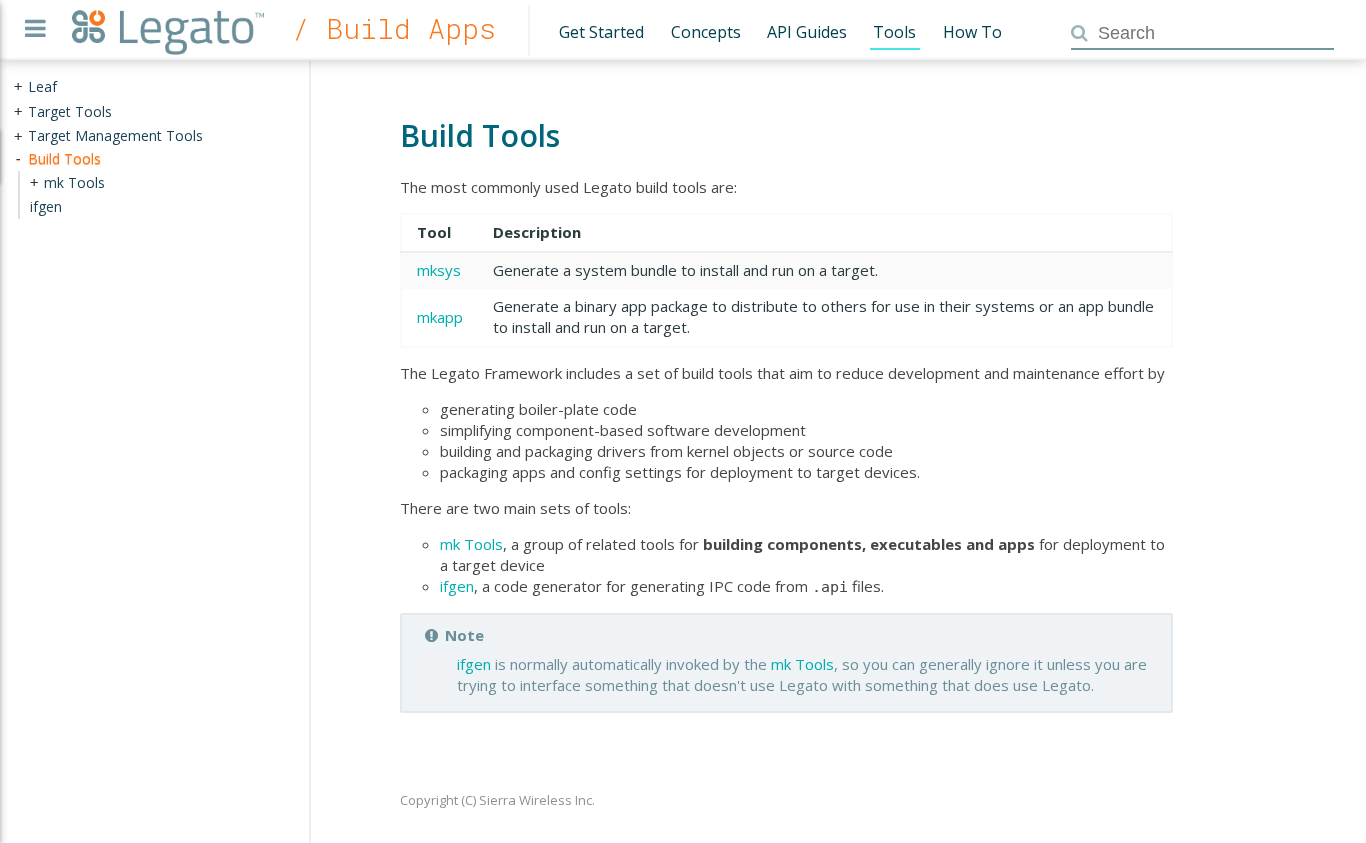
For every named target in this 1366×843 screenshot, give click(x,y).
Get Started (601, 32)
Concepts (706, 32)
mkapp (440, 317)
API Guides (807, 32)
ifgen (457, 586)
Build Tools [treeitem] (64, 158)
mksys (439, 270)
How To (972, 32)
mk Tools (471, 544)
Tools (894, 32)
